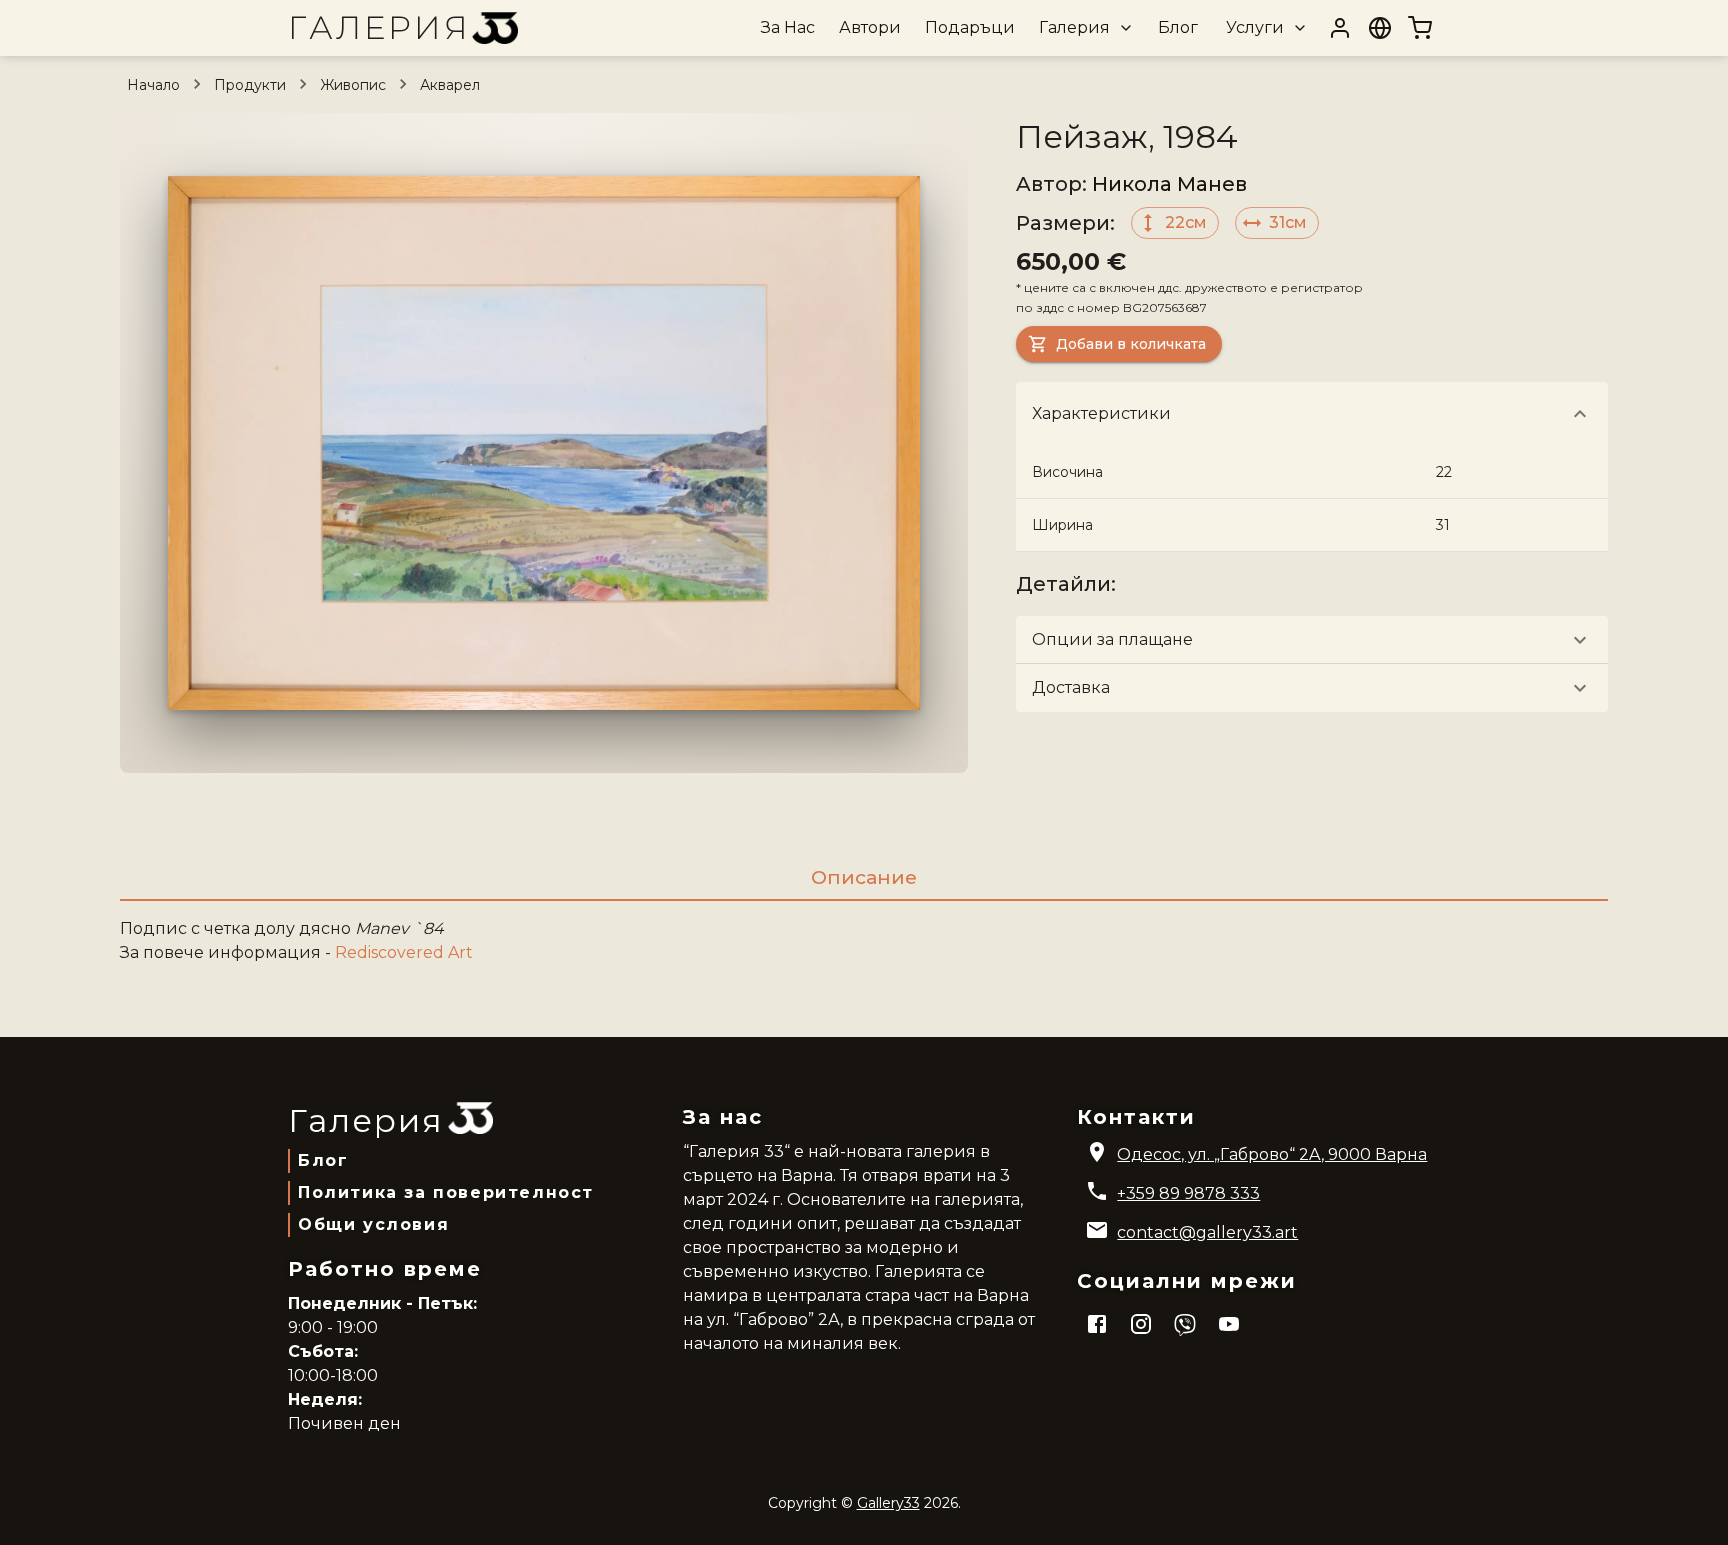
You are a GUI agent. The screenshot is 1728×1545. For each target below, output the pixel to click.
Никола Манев (1169, 184)
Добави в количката (1131, 344)
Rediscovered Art (404, 952)
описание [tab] (864, 877)
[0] (1420, 28)
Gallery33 (888, 1503)
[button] (1084, 28)
